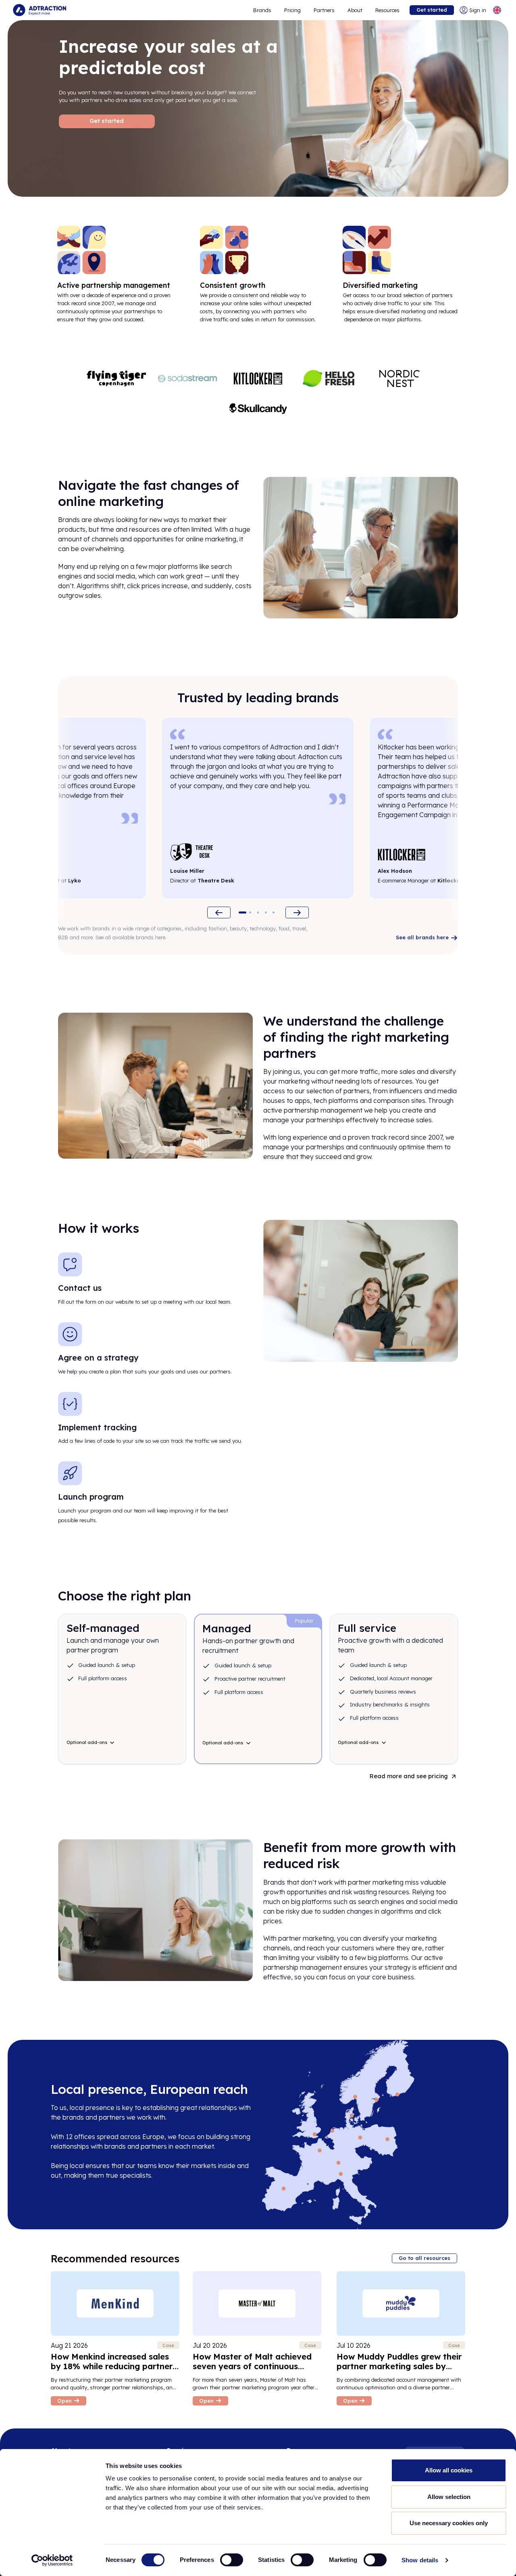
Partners (324, 10)
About (355, 10)
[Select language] (497, 10)
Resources (387, 10)
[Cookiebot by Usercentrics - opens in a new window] (52, 2560)
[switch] (232, 2560)
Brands (262, 10)
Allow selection (449, 2497)
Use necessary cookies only (449, 2523)
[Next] (297, 912)
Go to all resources (424, 2258)
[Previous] (219, 912)
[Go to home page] (40, 10)
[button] (242, 912)
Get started (432, 10)
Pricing (292, 10)
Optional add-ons (87, 1742)
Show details (420, 2560)
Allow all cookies (449, 2470)
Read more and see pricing (409, 1776)
